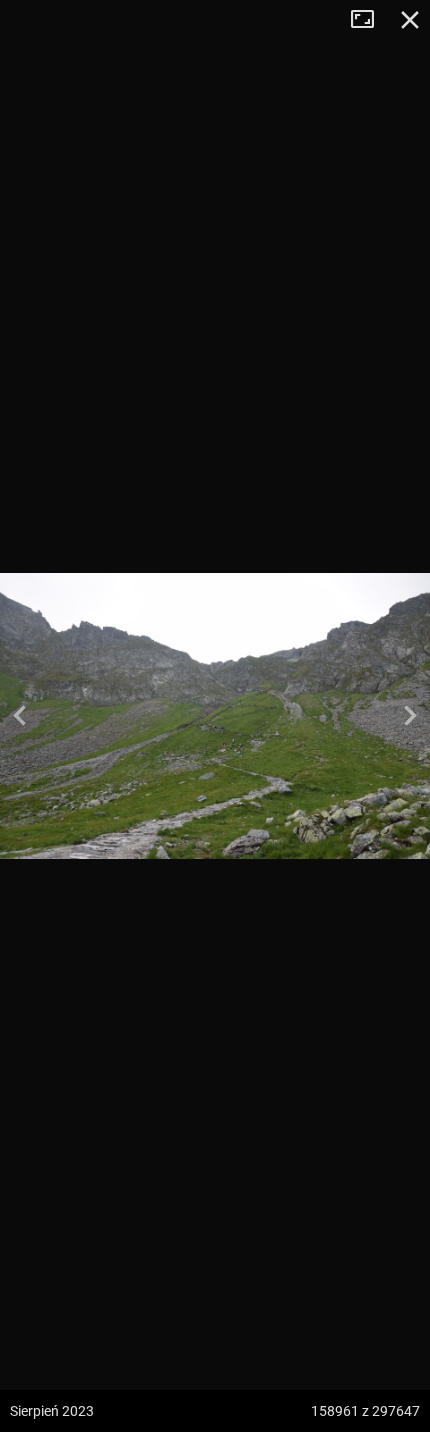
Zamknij (410, 20)
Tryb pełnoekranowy (370, 20)
